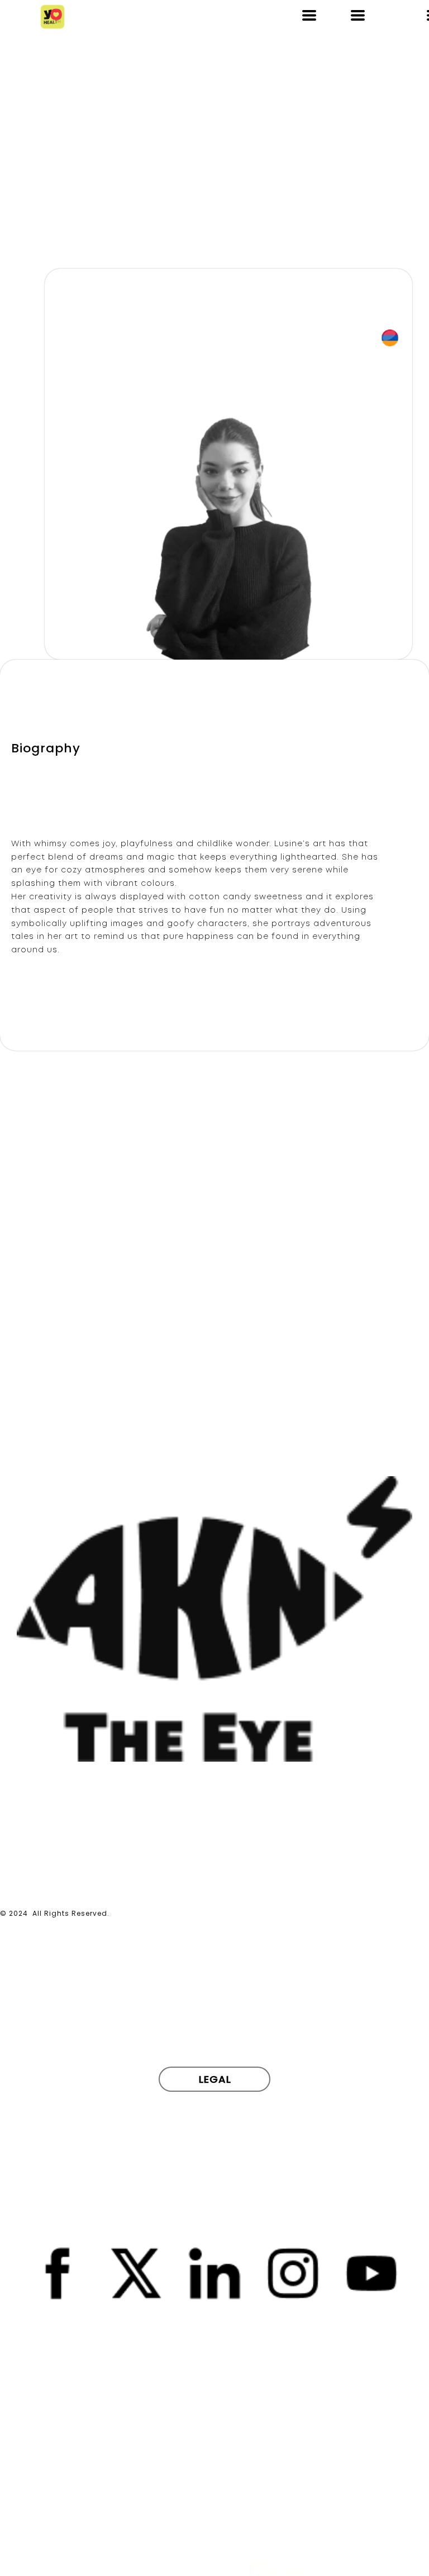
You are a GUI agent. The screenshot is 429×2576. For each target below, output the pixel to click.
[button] (309, 15)
